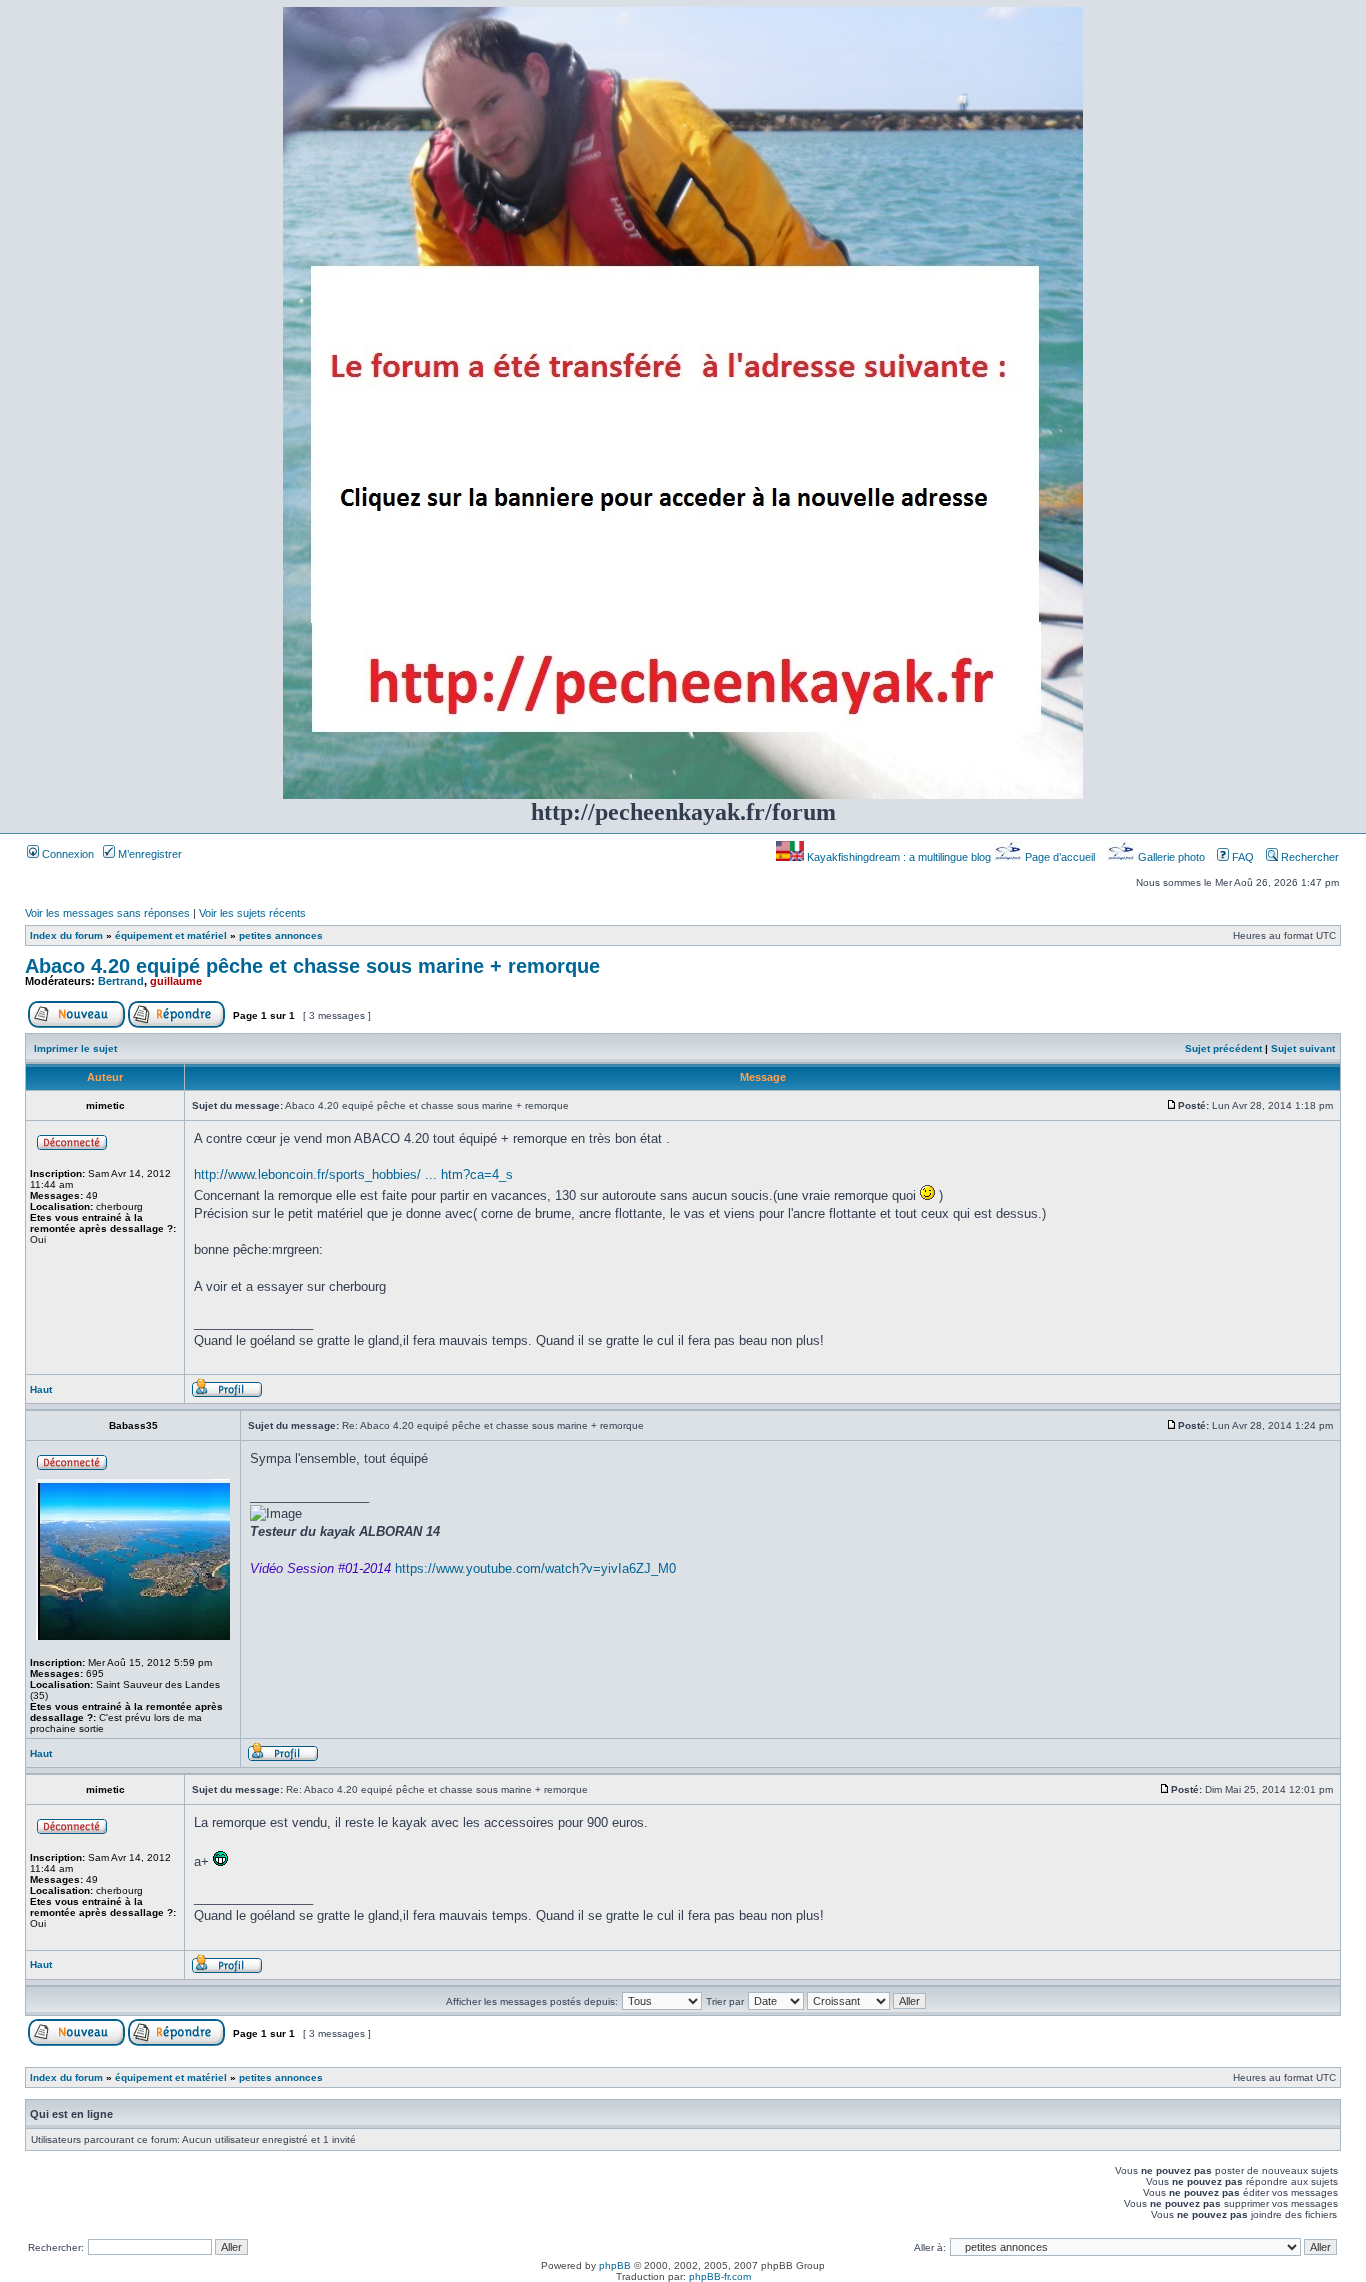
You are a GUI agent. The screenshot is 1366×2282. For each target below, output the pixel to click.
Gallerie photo (1171, 857)
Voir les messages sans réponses (107, 913)
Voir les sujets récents (252, 913)
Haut (41, 1389)
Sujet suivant (1303, 1048)
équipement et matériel (171, 935)
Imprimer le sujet (75, 1048)
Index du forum (66, 935)
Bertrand (121, 981)
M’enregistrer (148, 854)
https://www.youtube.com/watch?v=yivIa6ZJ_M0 (535, 1568)
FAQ (1241, 857)
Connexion (66, 854)
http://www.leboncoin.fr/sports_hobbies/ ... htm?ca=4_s (353, 1174)
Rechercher (1308, 857)
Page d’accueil (1060, 857)
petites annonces (281, 935)
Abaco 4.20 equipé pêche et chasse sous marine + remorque (312, 966)
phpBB (615, 2265)
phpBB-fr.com (720, 2276)
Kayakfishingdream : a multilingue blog (899, 857)
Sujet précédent (1223, 1048)
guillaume (176, 981)
